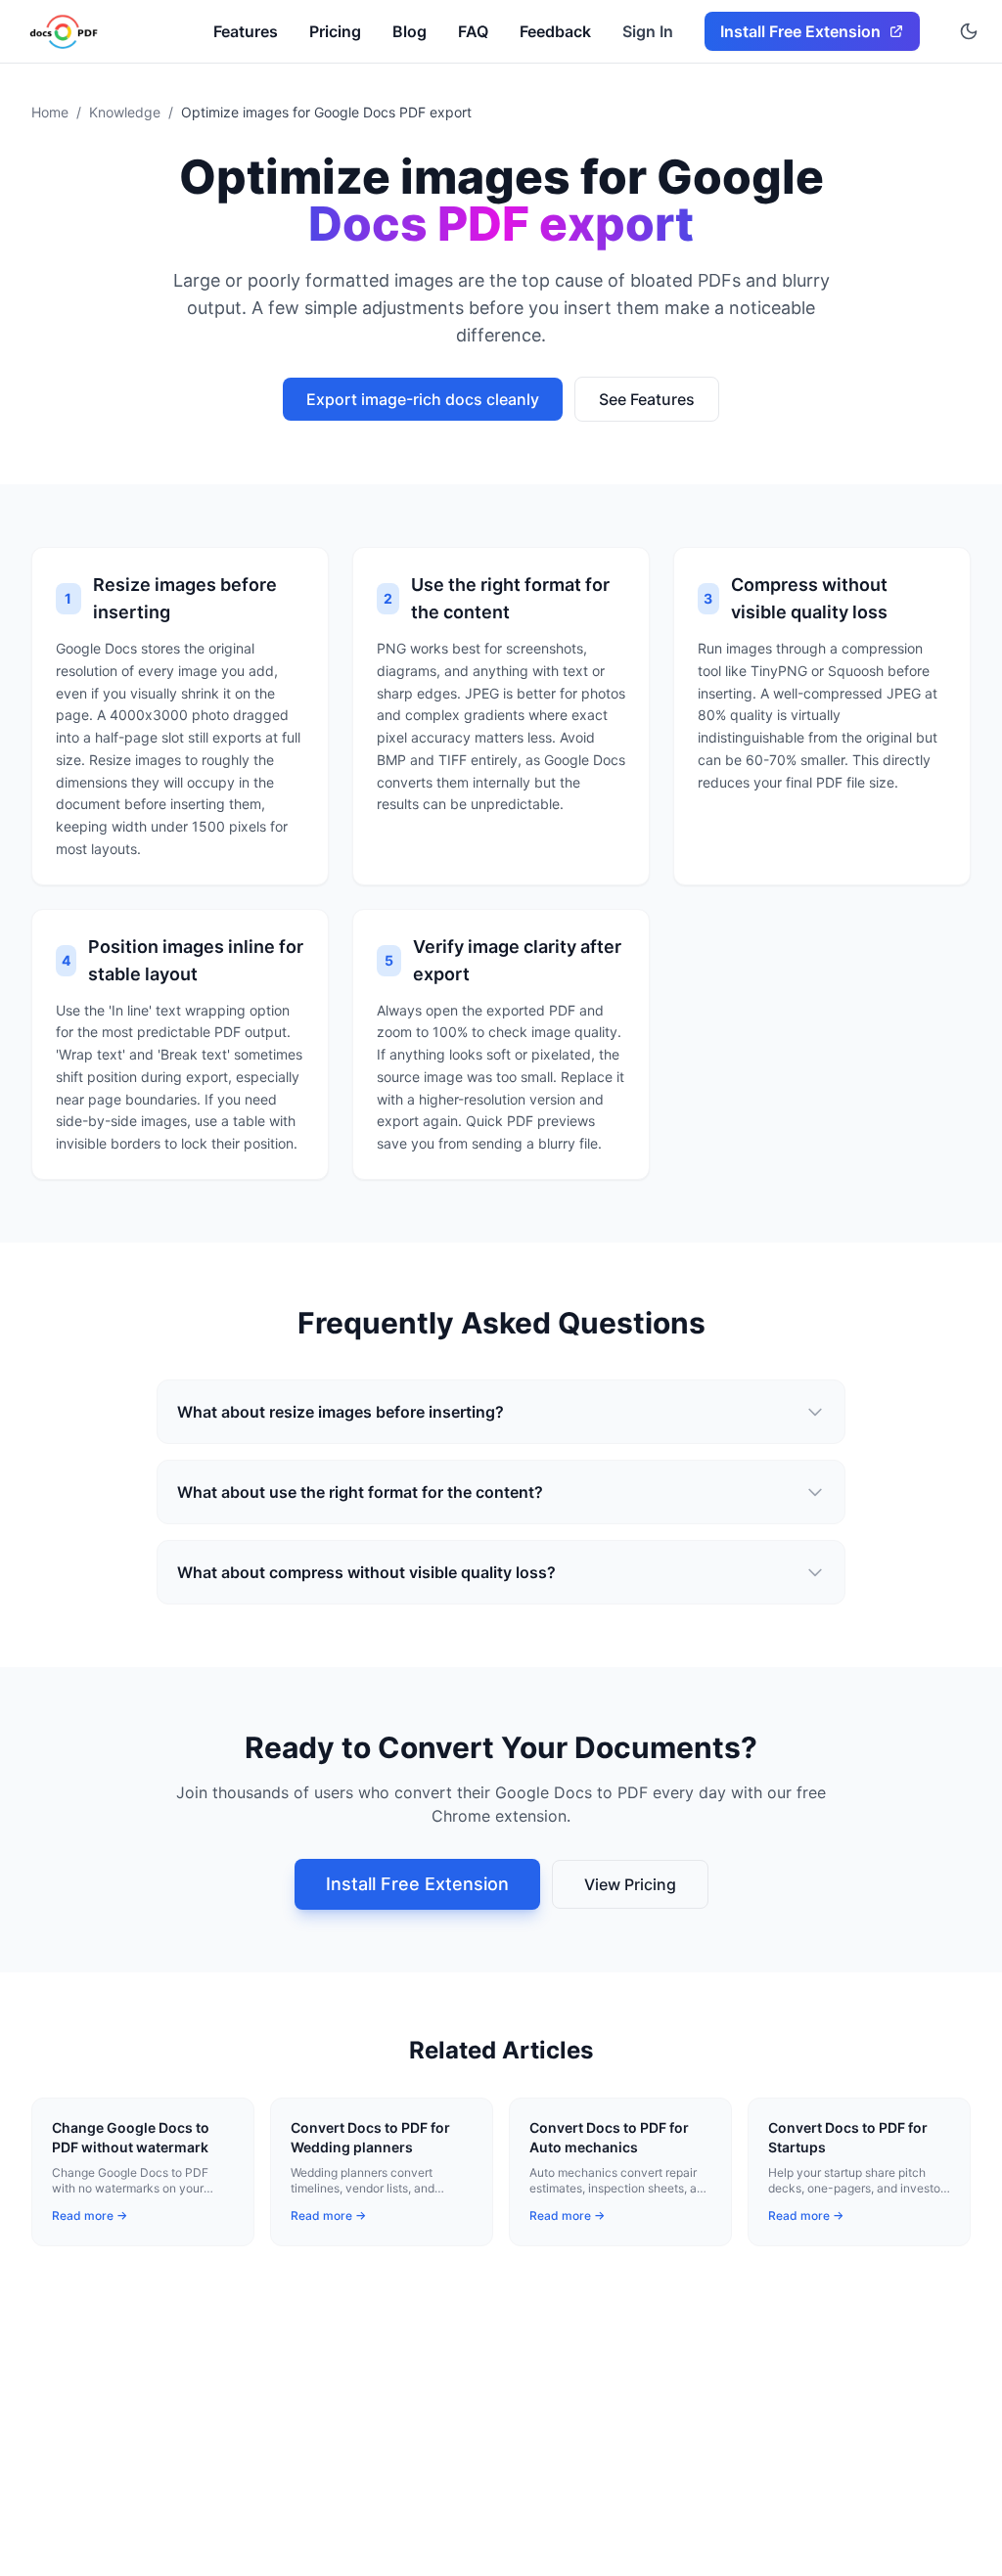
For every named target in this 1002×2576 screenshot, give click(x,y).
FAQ (473, 31)
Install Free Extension (417, 1884)
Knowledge (125, 112)
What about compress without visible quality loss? (366, 1572)
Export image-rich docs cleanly (423, 399)
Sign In (648, 31)
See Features (647, 399)
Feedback (555, 31)
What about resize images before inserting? (341, 1412)
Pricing (335, 31)
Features (246, 31)
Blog (410, 31)
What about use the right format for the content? (360, 1492)
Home (50, 112)
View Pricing (630, 1884)
